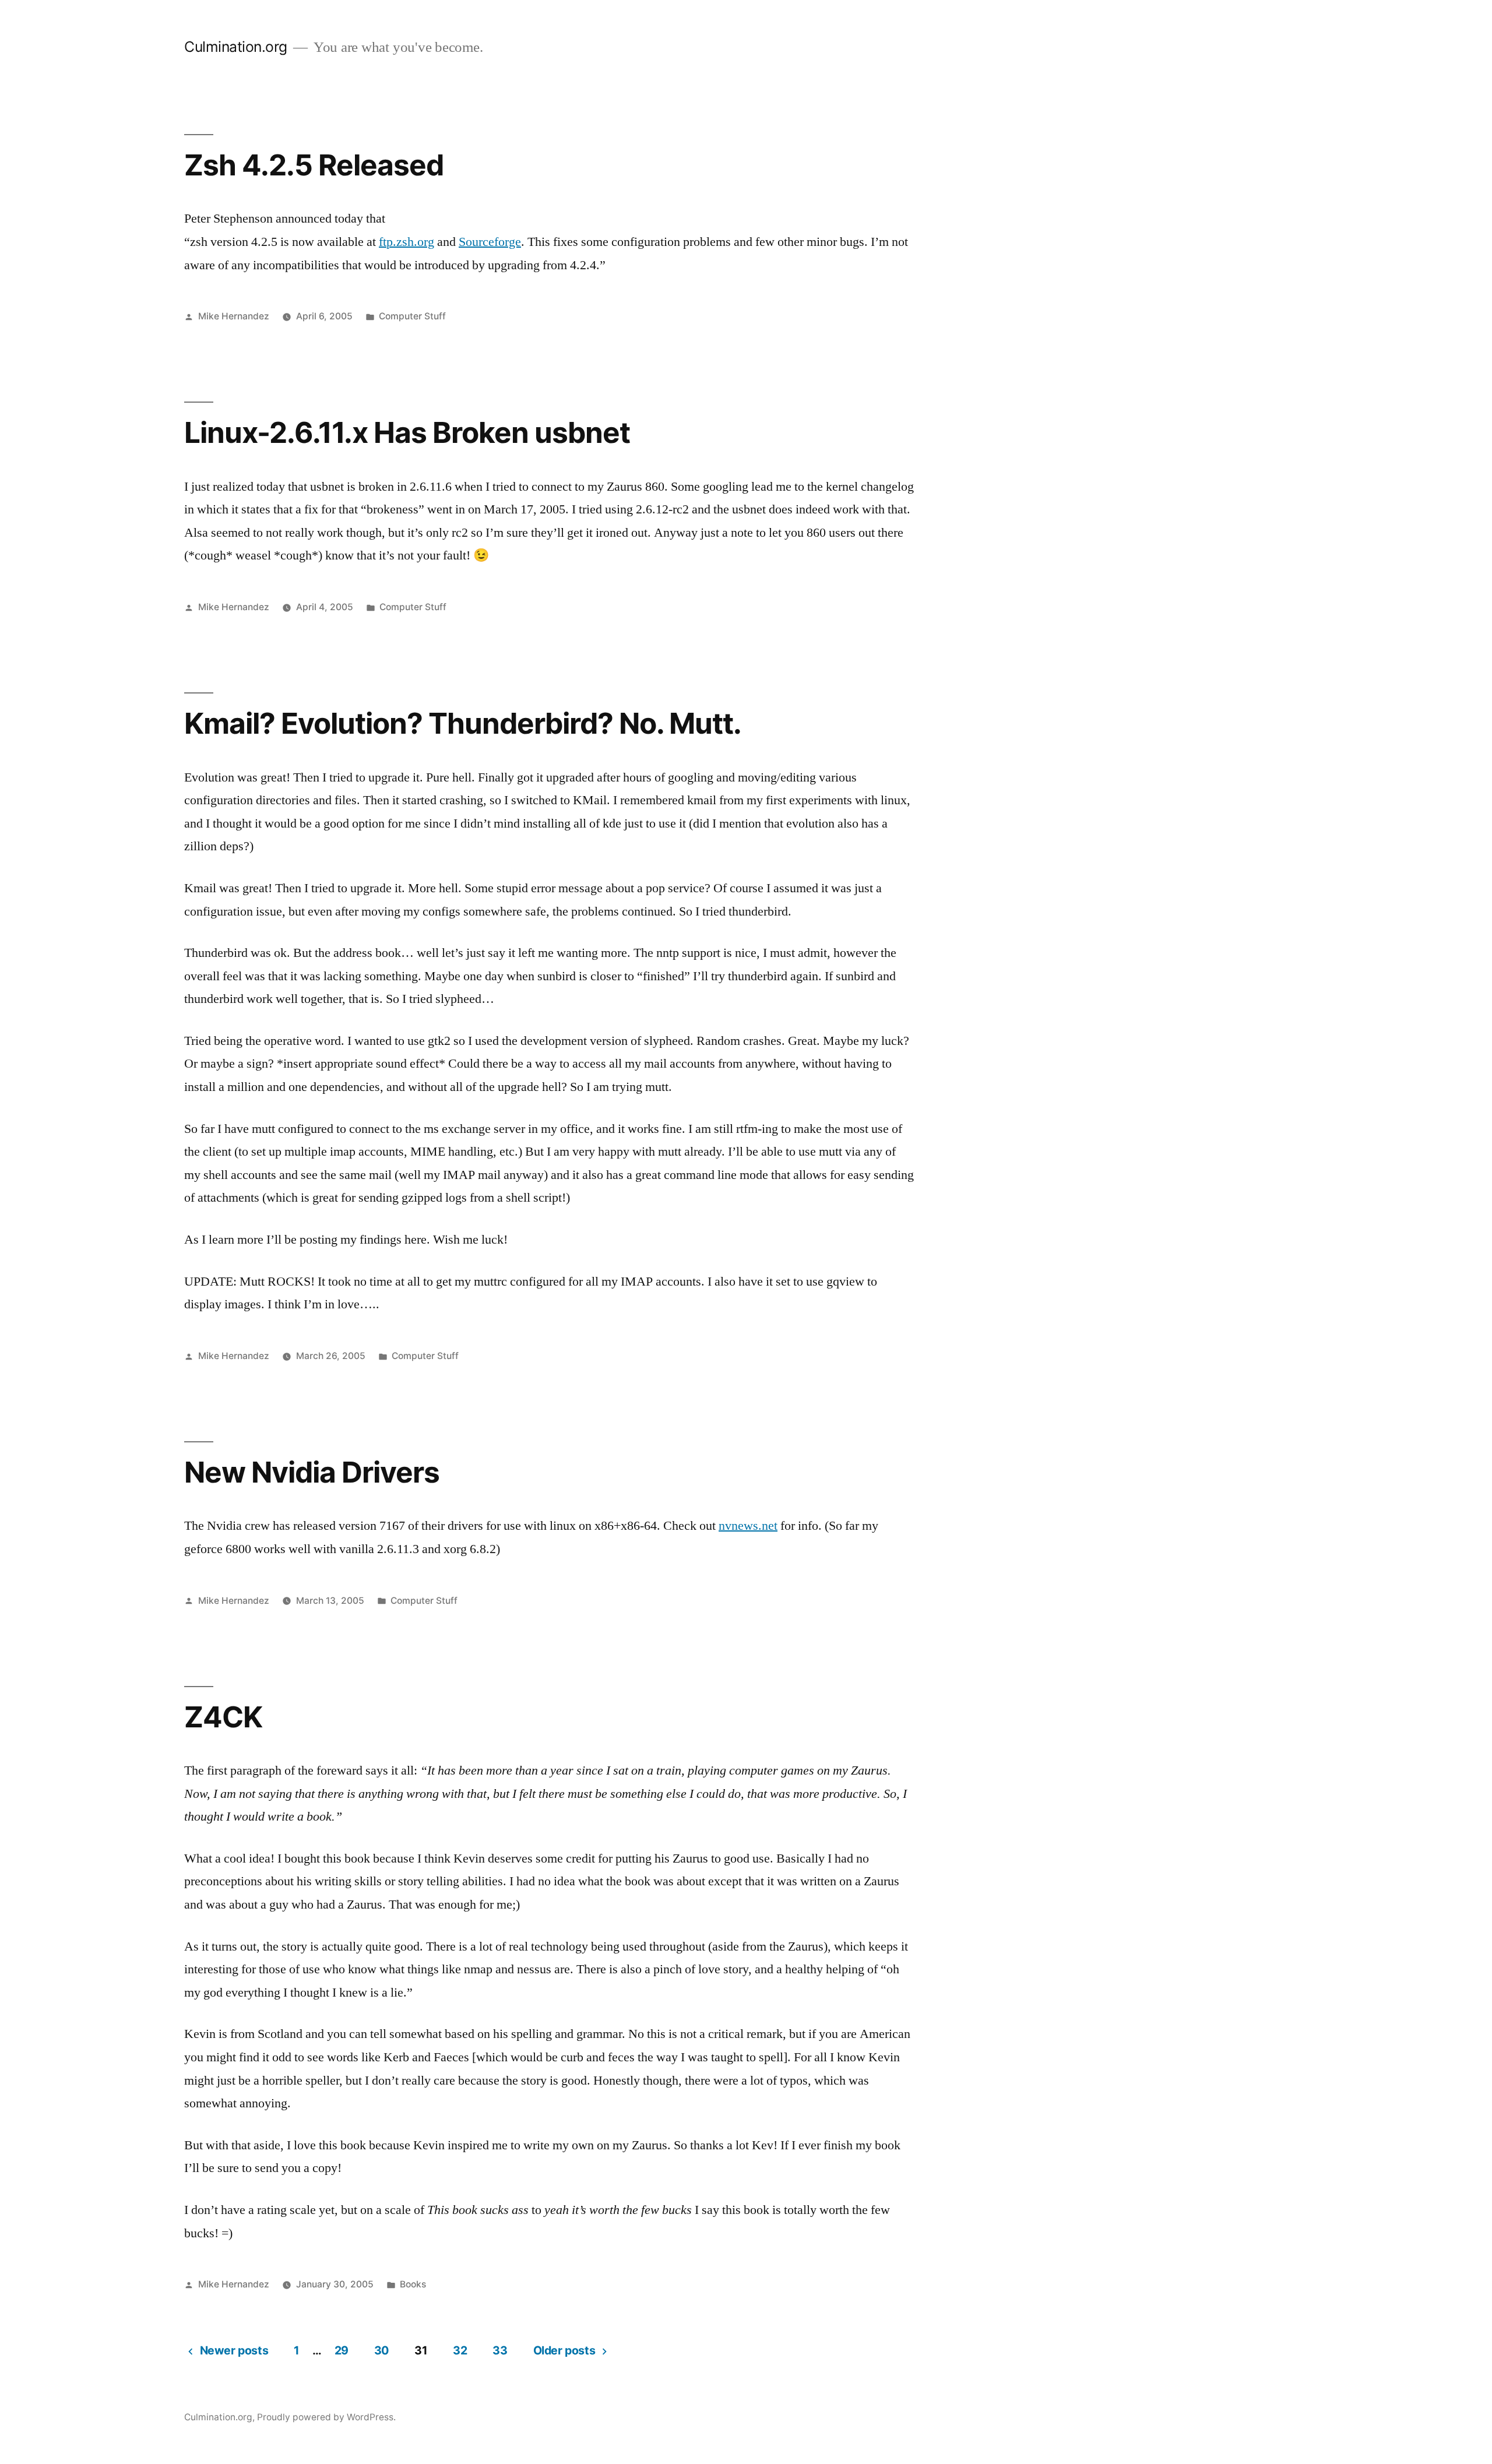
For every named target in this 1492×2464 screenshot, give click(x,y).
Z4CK (223, 1717)
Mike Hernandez (234, 316)
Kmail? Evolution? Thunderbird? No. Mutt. (463, 723)
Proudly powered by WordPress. (326, 2417)
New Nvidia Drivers (312, 1472)
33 (500, 2350)
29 (342, 2350)
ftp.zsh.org (407, 242)
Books (413, 2284)
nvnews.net (748, 1526)
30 (381, 2350)
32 (460, 2350)
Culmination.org (236, 47)
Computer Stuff (412, 316)
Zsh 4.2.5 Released (314, 165)
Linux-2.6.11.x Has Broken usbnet (407, 432)
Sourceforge (490, 242)
